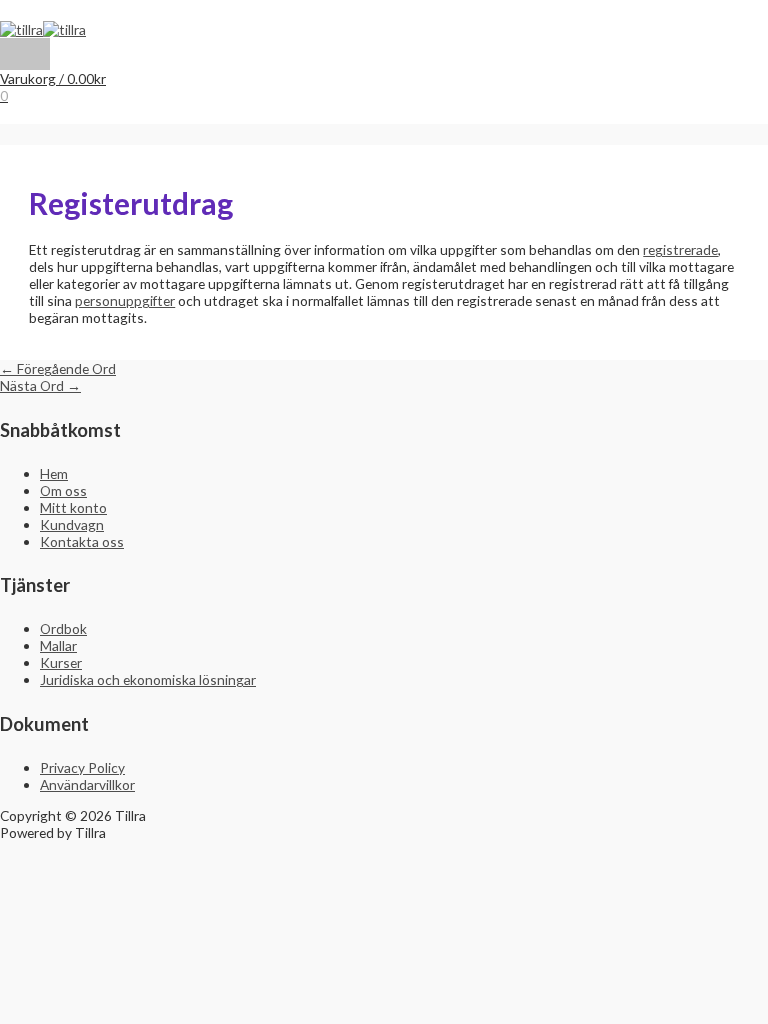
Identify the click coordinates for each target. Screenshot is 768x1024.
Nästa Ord (40, 385)
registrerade (680, 249)
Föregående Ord (58, 368)
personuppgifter (125, 300)
